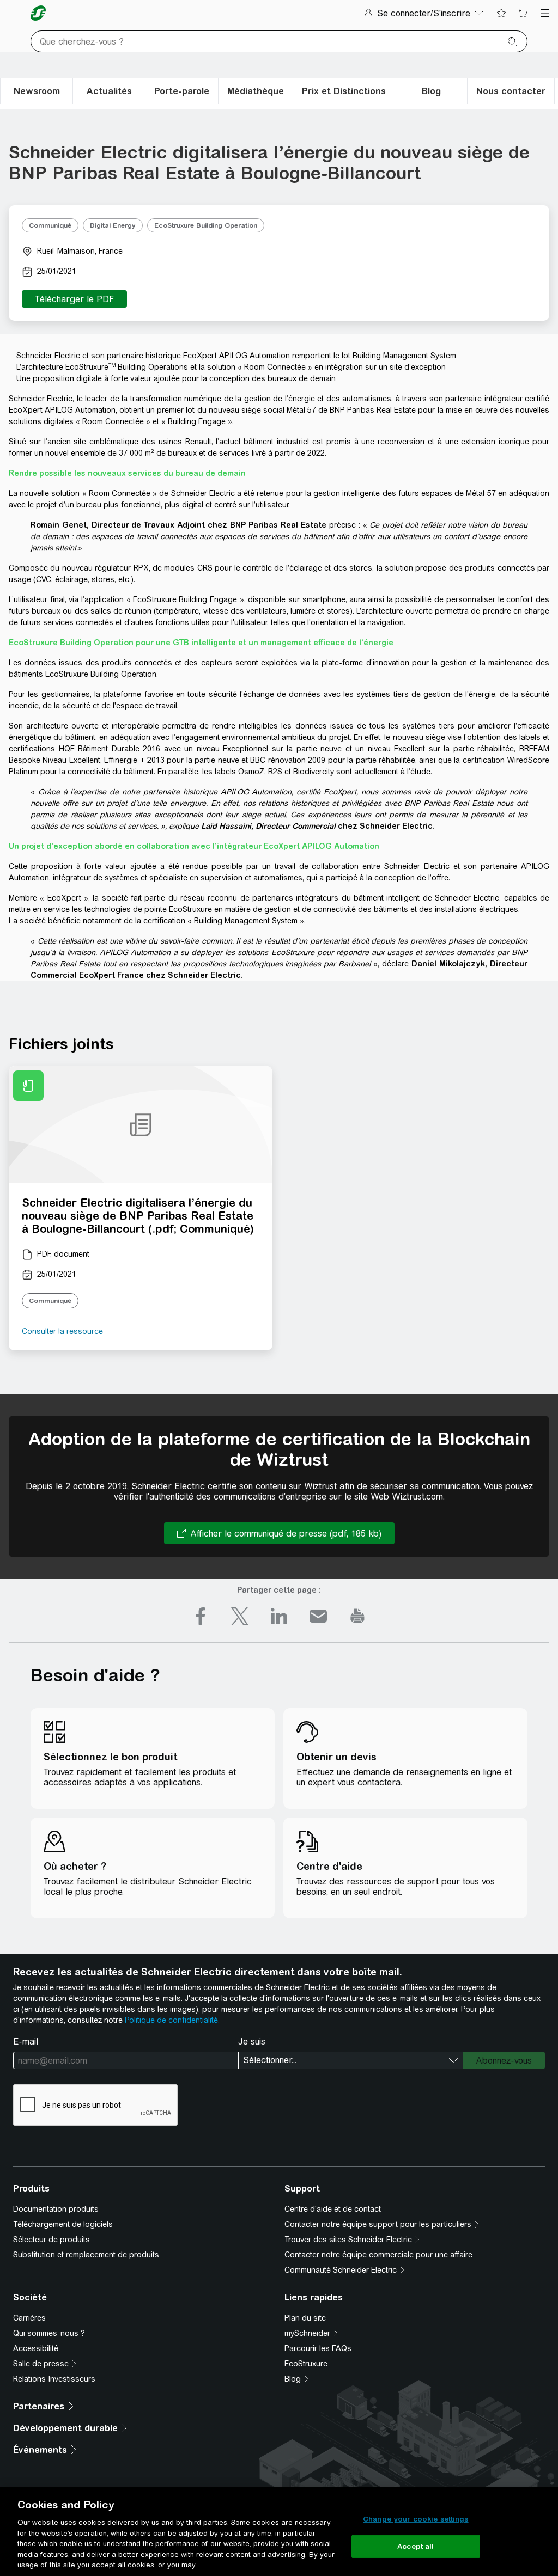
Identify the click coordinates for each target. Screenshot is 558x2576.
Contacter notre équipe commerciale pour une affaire (378, 2255)
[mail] (318, 1616)
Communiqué (50, 225)
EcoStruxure (306, 2364)
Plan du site (305, 2318)
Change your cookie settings (416, 2519)
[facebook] (201, 1616)
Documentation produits (56, 2209)
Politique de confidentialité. (172, 2020)
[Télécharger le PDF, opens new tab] (74, 299)
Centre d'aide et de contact (333, 2209)
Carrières (29, 2318)
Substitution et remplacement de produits (86, 2255)
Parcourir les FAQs (318, 2348)
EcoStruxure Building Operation (206, 225)
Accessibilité (36, 2348)
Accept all (416, 2546)
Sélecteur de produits (51, 2240)
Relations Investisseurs (54, 2379)
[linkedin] (279, 1616)
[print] (357, 1616)
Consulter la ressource (62, 1331)
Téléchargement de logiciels (63, 2224)
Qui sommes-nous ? (49, 2333)
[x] (240, 1616)
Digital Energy (113, 225)
